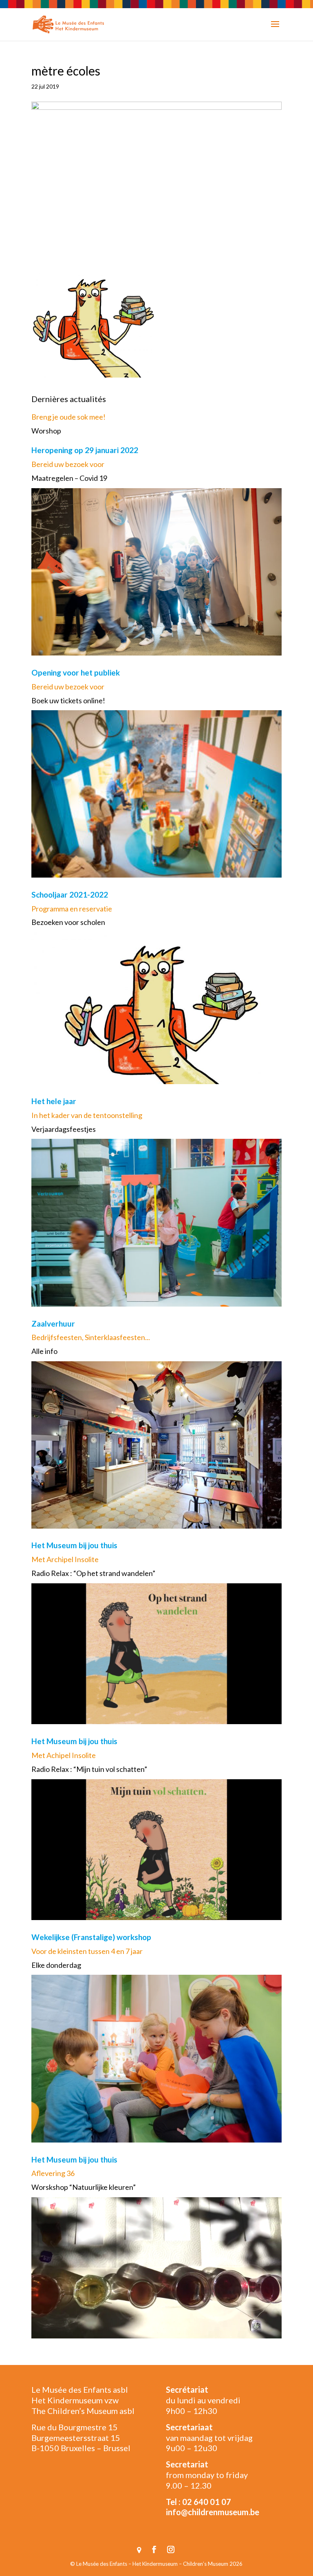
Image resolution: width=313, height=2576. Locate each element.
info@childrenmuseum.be (213, 2512)
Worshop (46, 431)
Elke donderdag (56, 1965)
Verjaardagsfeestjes (64, 1129)
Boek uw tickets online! (68, 700)
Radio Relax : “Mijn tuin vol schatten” (89, 1769)
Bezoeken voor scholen (68, 922)
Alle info (44, 1351)
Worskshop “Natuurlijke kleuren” (84, 2187)
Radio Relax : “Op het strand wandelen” (93, 1573)
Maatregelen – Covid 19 (69, 478)
